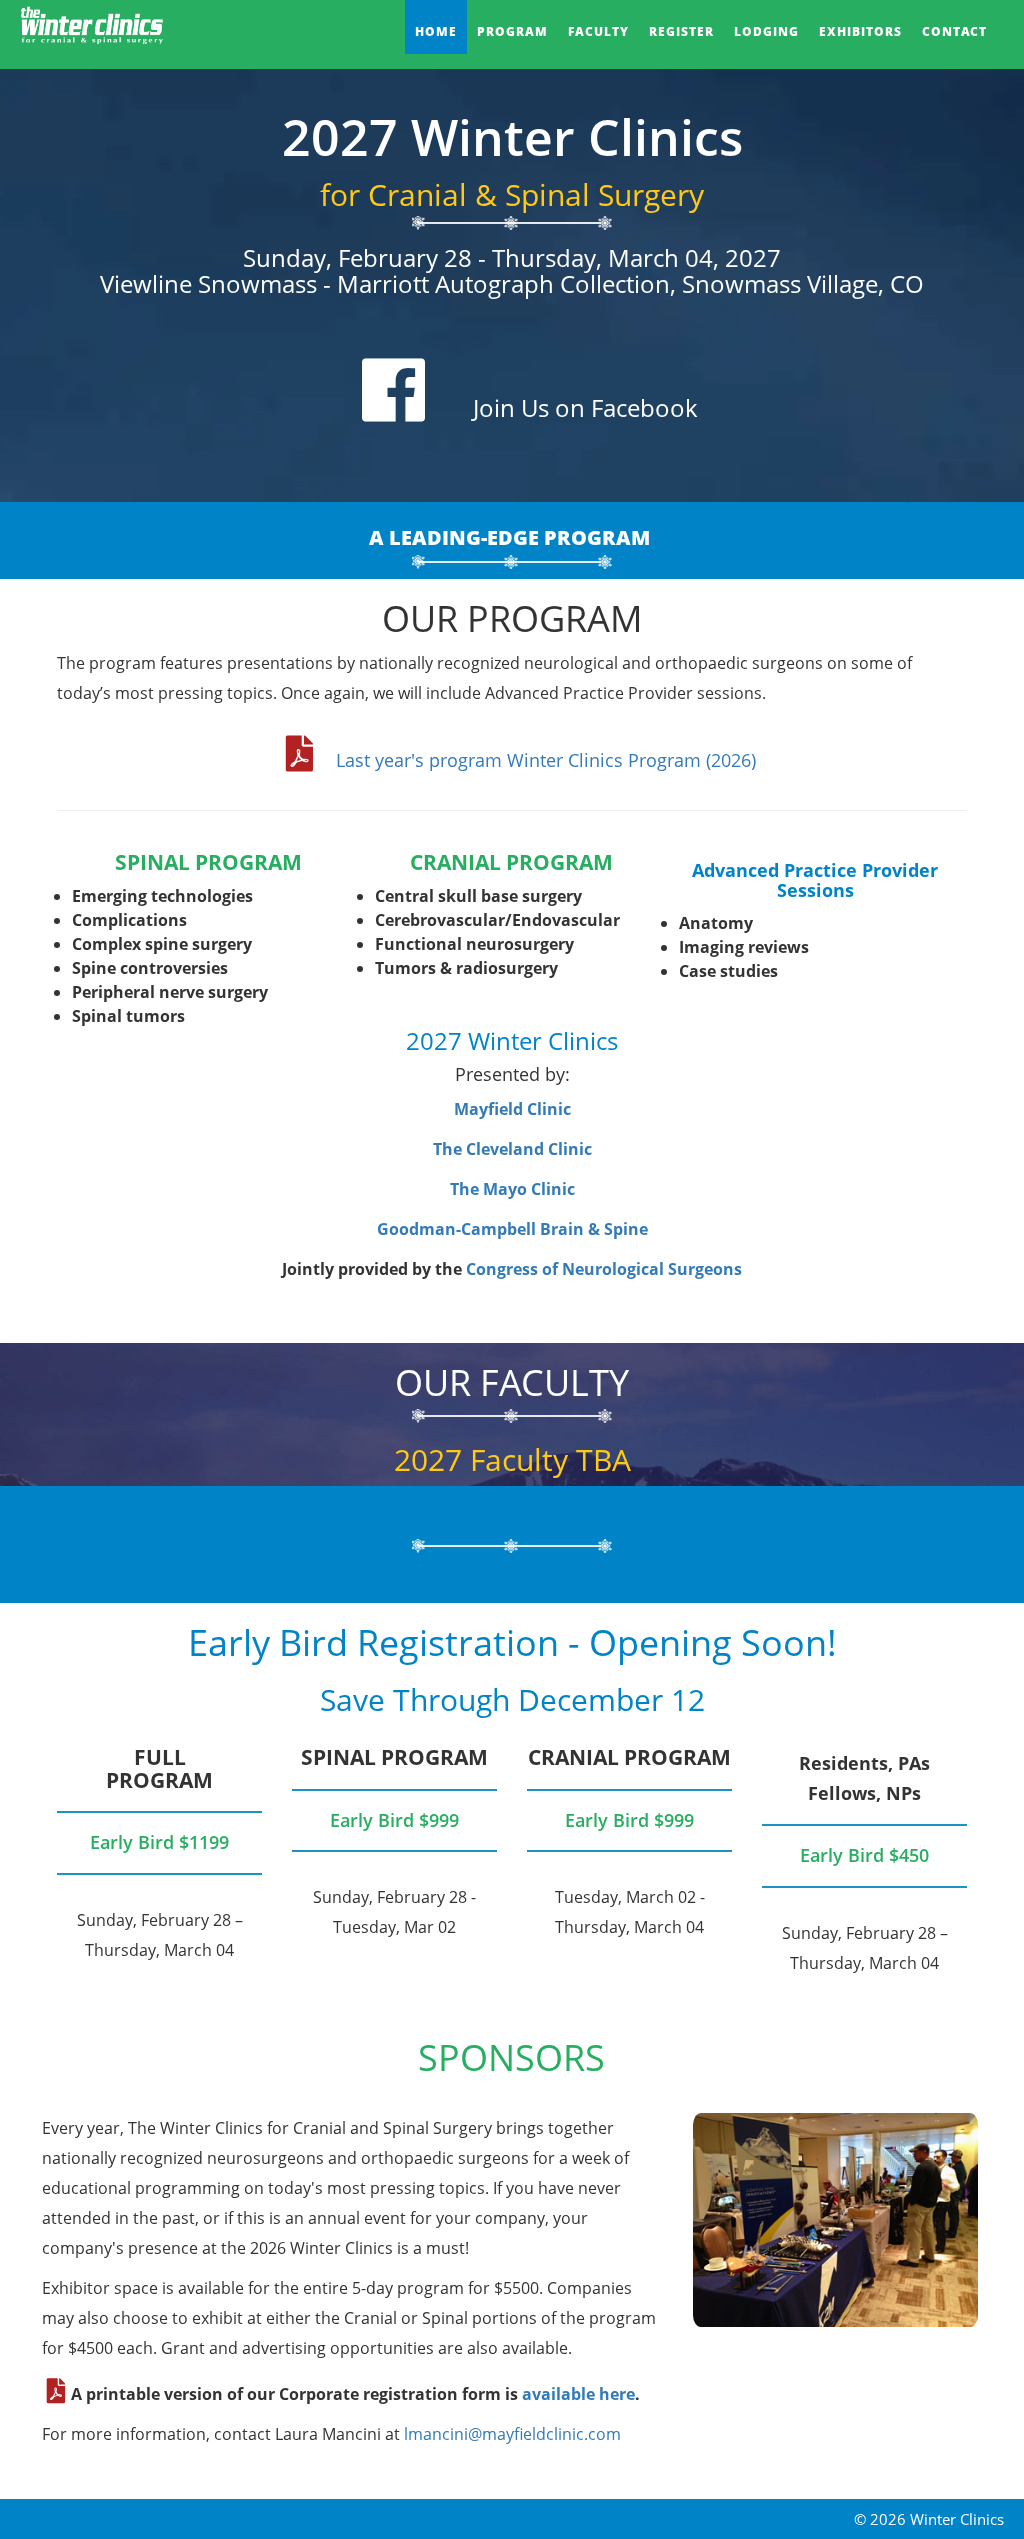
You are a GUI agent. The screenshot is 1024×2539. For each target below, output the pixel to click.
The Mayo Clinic (512, 1189)
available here (578, 2394)
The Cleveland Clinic (512, 1149)
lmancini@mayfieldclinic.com (512, 2434)
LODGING (766, 31)
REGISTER (681, 31)
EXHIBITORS (860, 31)
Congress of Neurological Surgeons (604, 1269)
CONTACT (954, 31)
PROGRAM (512, 31)
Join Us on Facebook (585, 407)
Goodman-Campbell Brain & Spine (512, 1229)
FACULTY (598, 31)
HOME (436, 31)
